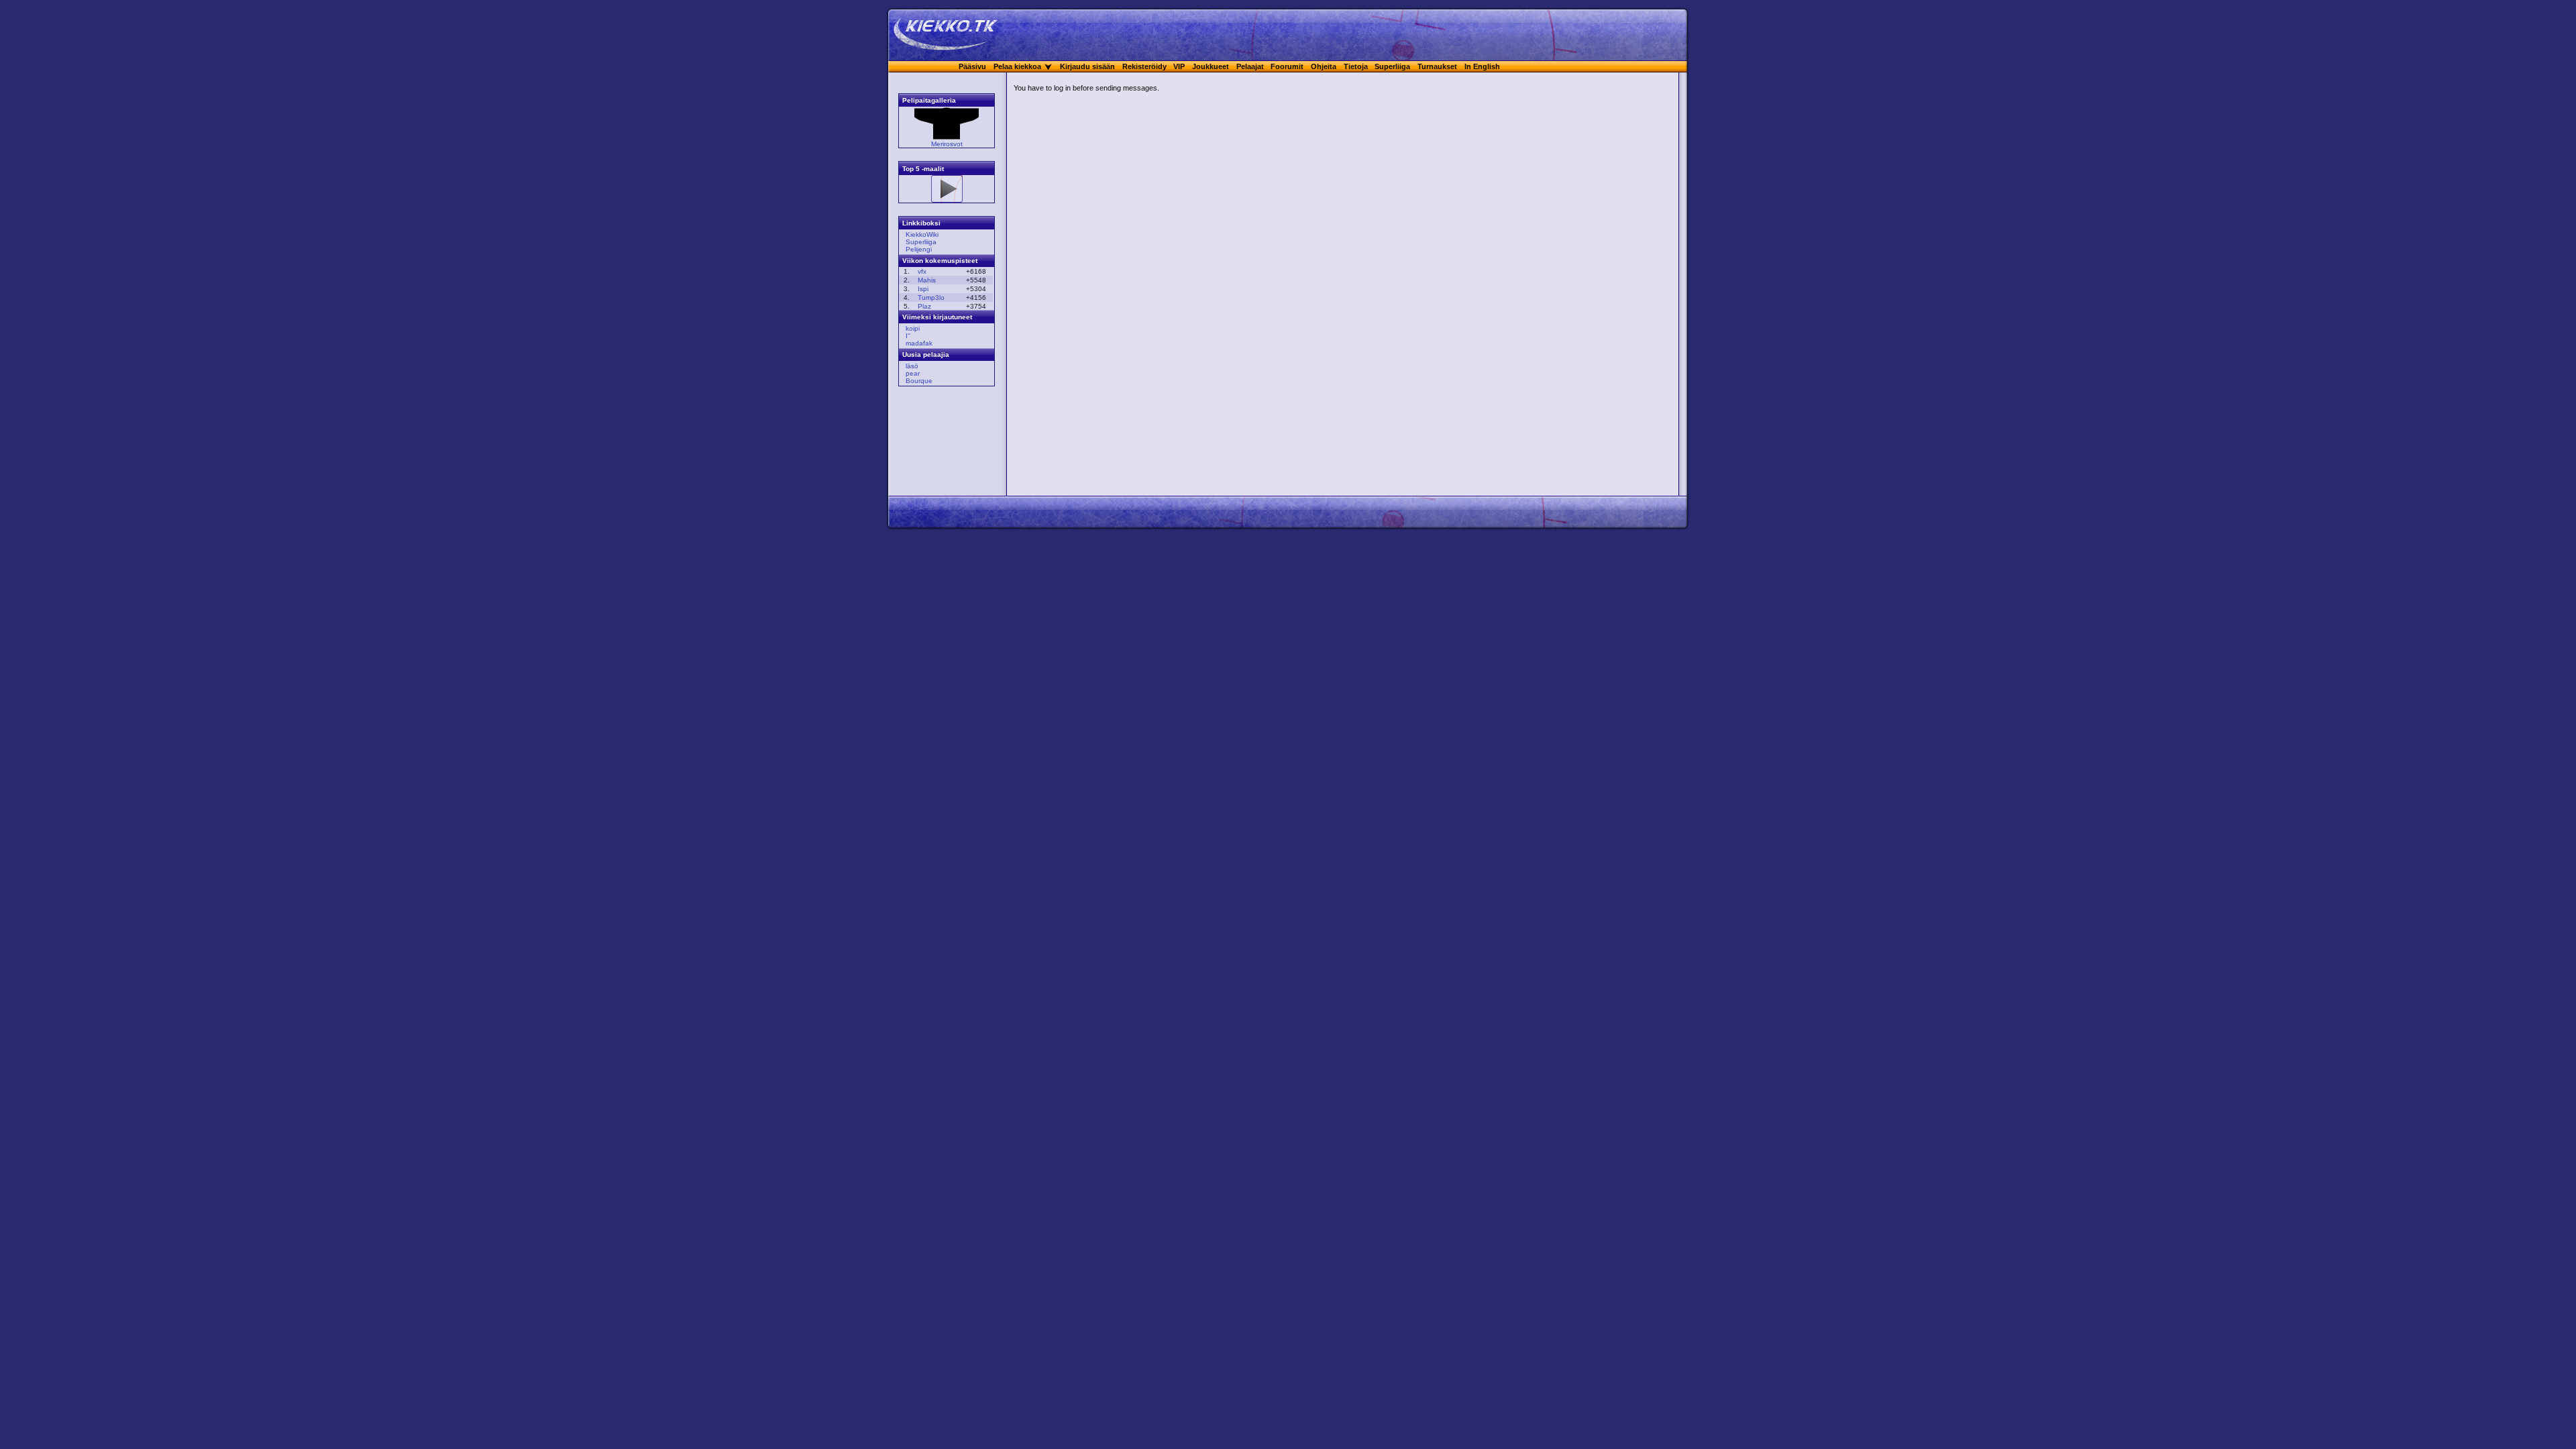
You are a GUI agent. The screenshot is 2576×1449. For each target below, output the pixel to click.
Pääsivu (972, 66)
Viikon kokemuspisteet (940, 261)
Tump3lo (931, 298)
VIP (1179, 66)
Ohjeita (1324, 66)
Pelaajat (1250, 66)
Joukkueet (1211, 66)
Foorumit (1287, 66)
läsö (912, 366)
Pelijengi (919, 249)
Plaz (924, 306)
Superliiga (1392, 66)
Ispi (923, 289)
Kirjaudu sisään (1087, 66)
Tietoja (1356, 66)
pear (913, 373)
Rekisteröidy (1144, 66)
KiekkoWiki (922, 234)
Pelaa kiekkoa (1017, 66)
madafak (919, 343)
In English (1482, 66)
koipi (913, 328)
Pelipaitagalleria (929, 100)
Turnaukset (1437, 66)
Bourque (919, 381)
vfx (922, 271)
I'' (908, 336)
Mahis (927, 280)
